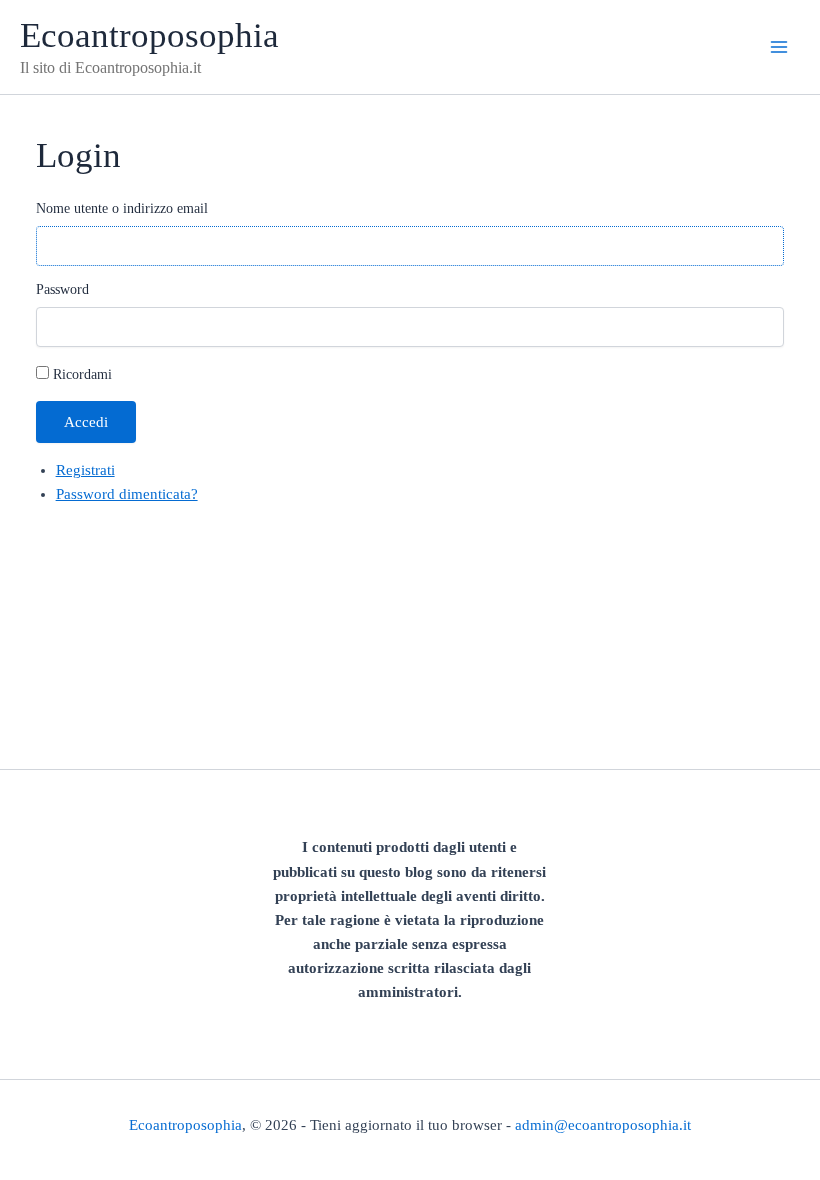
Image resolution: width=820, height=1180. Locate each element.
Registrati (85, 470)
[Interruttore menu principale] (779, 47)
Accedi (86, 422)
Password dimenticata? (127, 494)
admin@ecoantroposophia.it (603, 1125)
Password (62, 289)
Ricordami (82, 374)
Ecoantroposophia (149, 35)
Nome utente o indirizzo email (122, 208)
